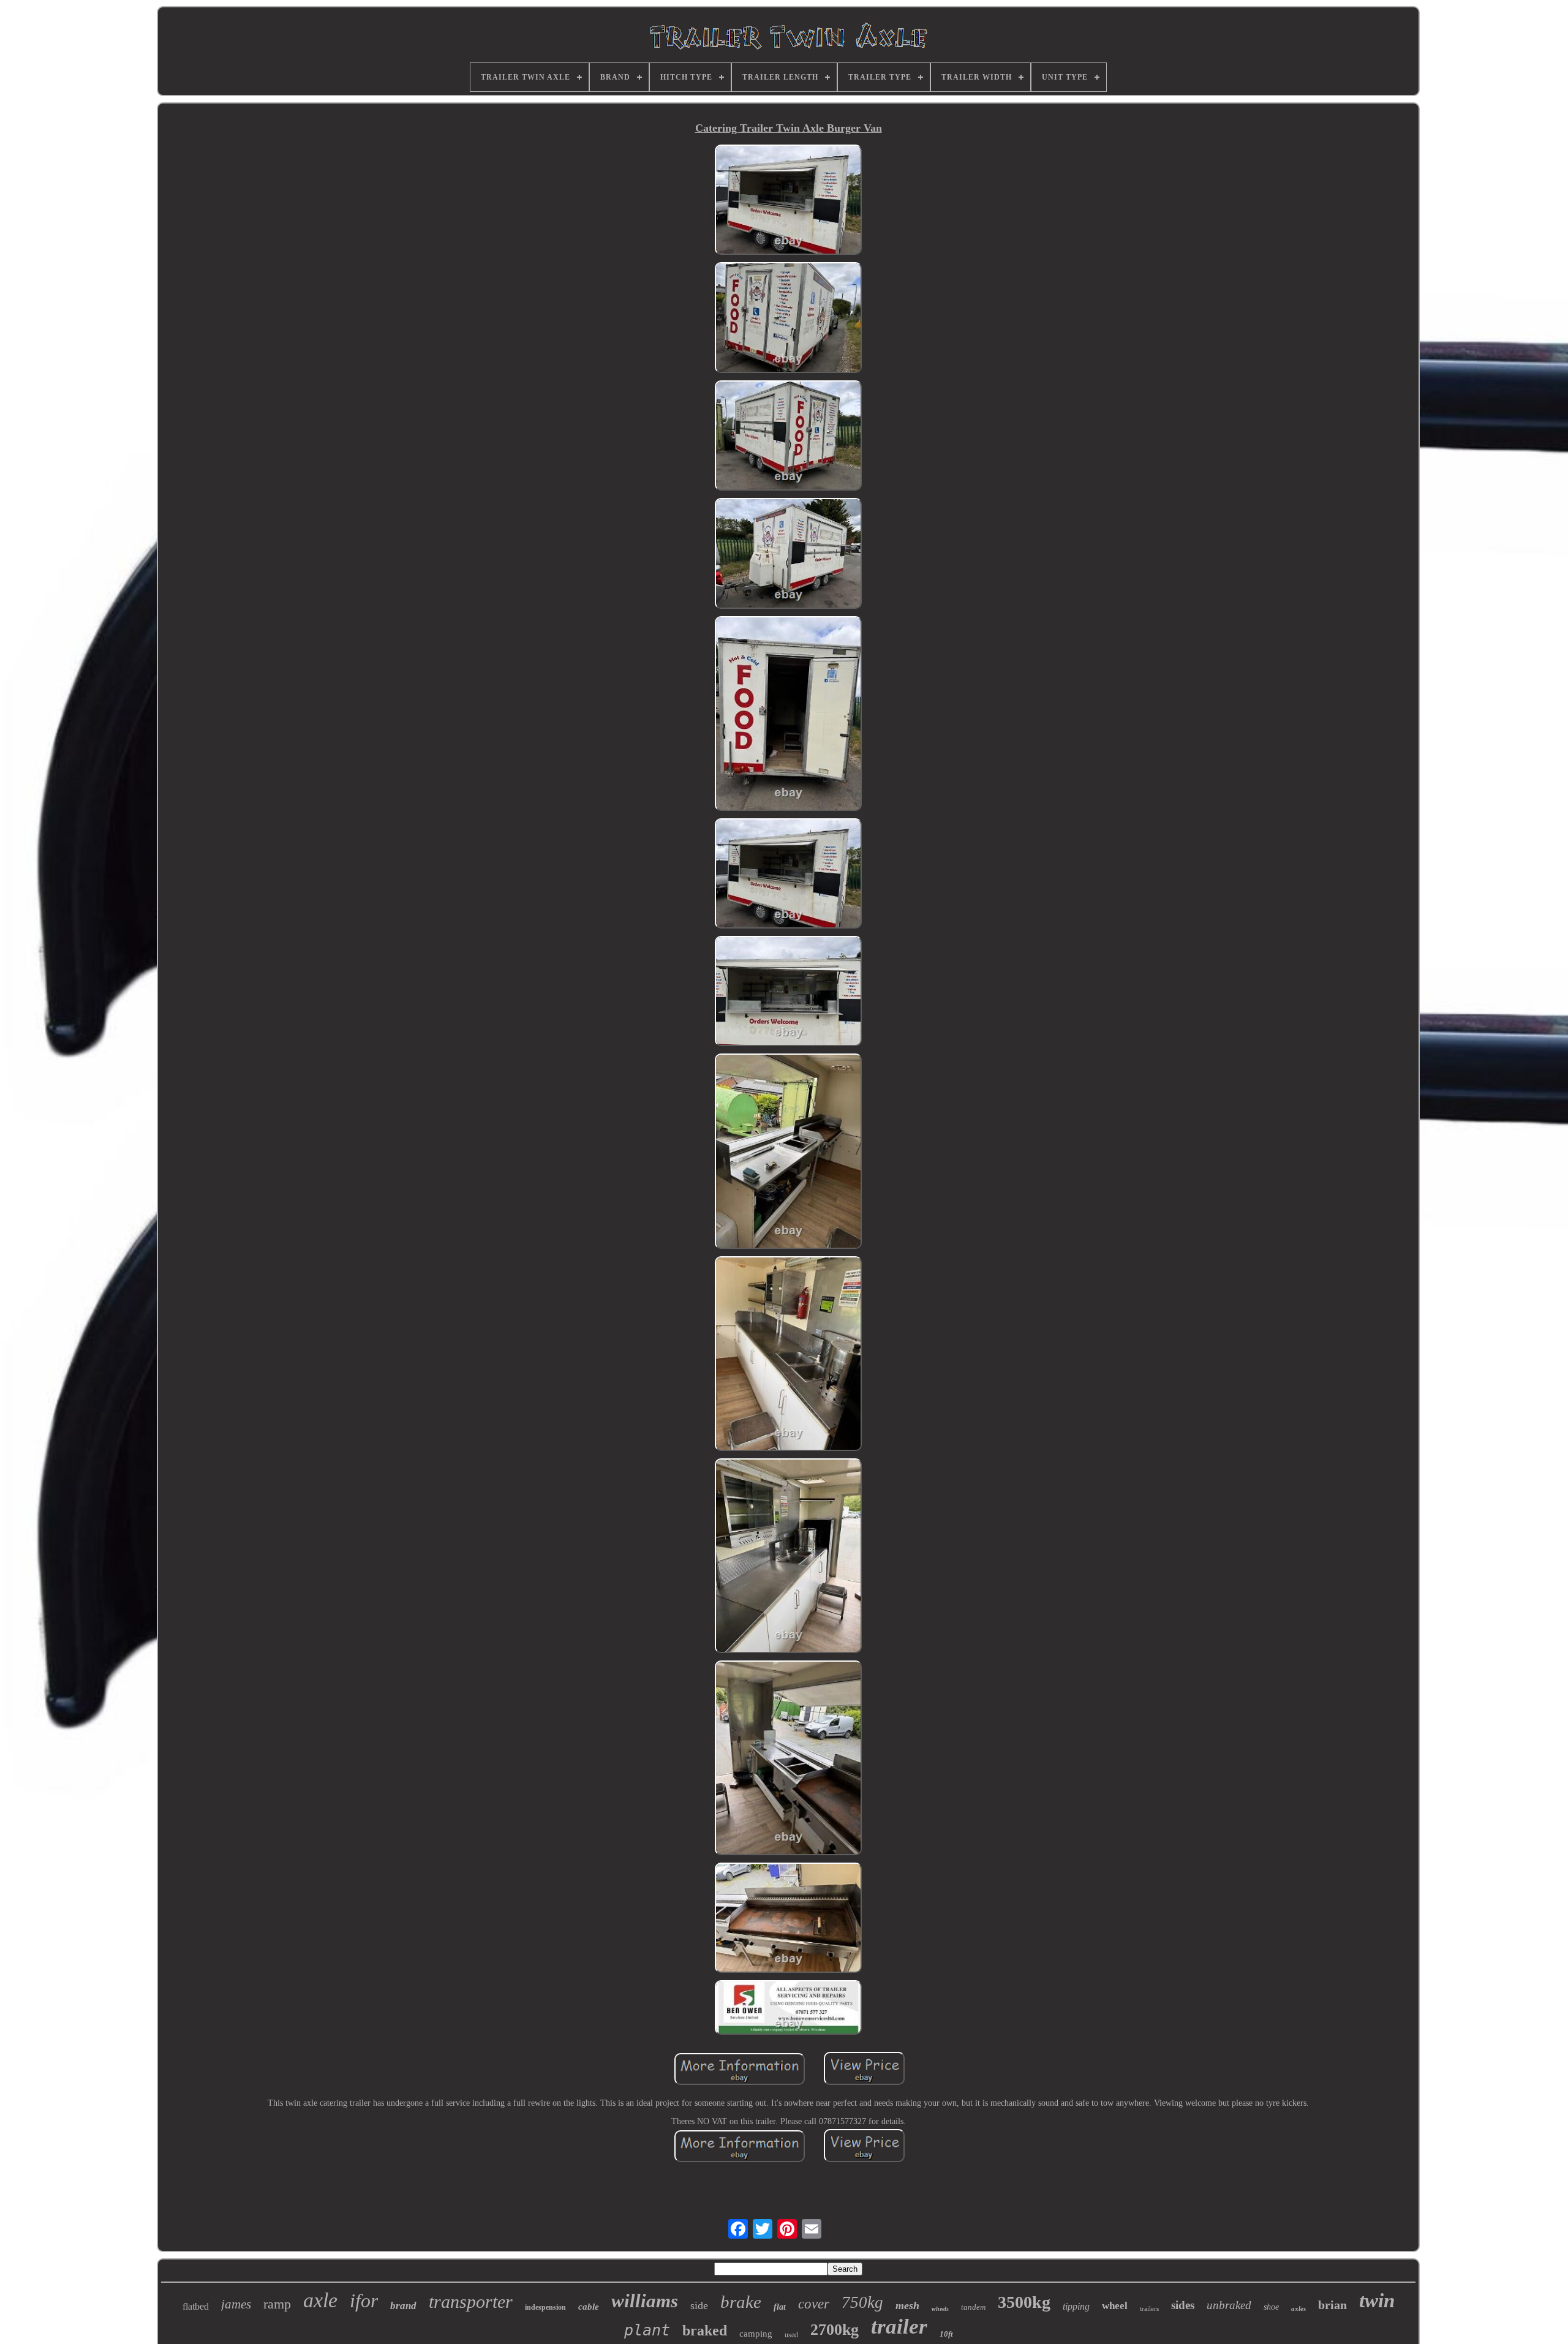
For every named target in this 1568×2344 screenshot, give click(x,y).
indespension (545, 2307)
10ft (946, 2334)
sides (1183, 2305)
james (236, 2304)
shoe (1271, 2307)
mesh (907, 2305)
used (791, 2334)
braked (705, 2331)
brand (403, 2306)
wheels (940, 2309)
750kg (862, 2302)
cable (589, 2307)
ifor (364, 2301)
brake (741, 2302)
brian (1332, 2305)
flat (780, 2307)
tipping (1076, 2306)
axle (320, 2300)
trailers (1149, 2308)
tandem (973, 2307)
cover (814, 2304)
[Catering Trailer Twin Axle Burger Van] (788, 201)
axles (1298, 2308)
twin (1377, 2301)
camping (756, 2334)
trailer (899, 2327)
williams (645, 2301)
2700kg (835, 2330)
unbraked (1229, 2305)
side (699, 2305)
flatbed (196, 2306)
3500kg (1024, 2302)
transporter (471, 2301)
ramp (277, 2304)
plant (647, 2330)
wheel (1115, 2306)
